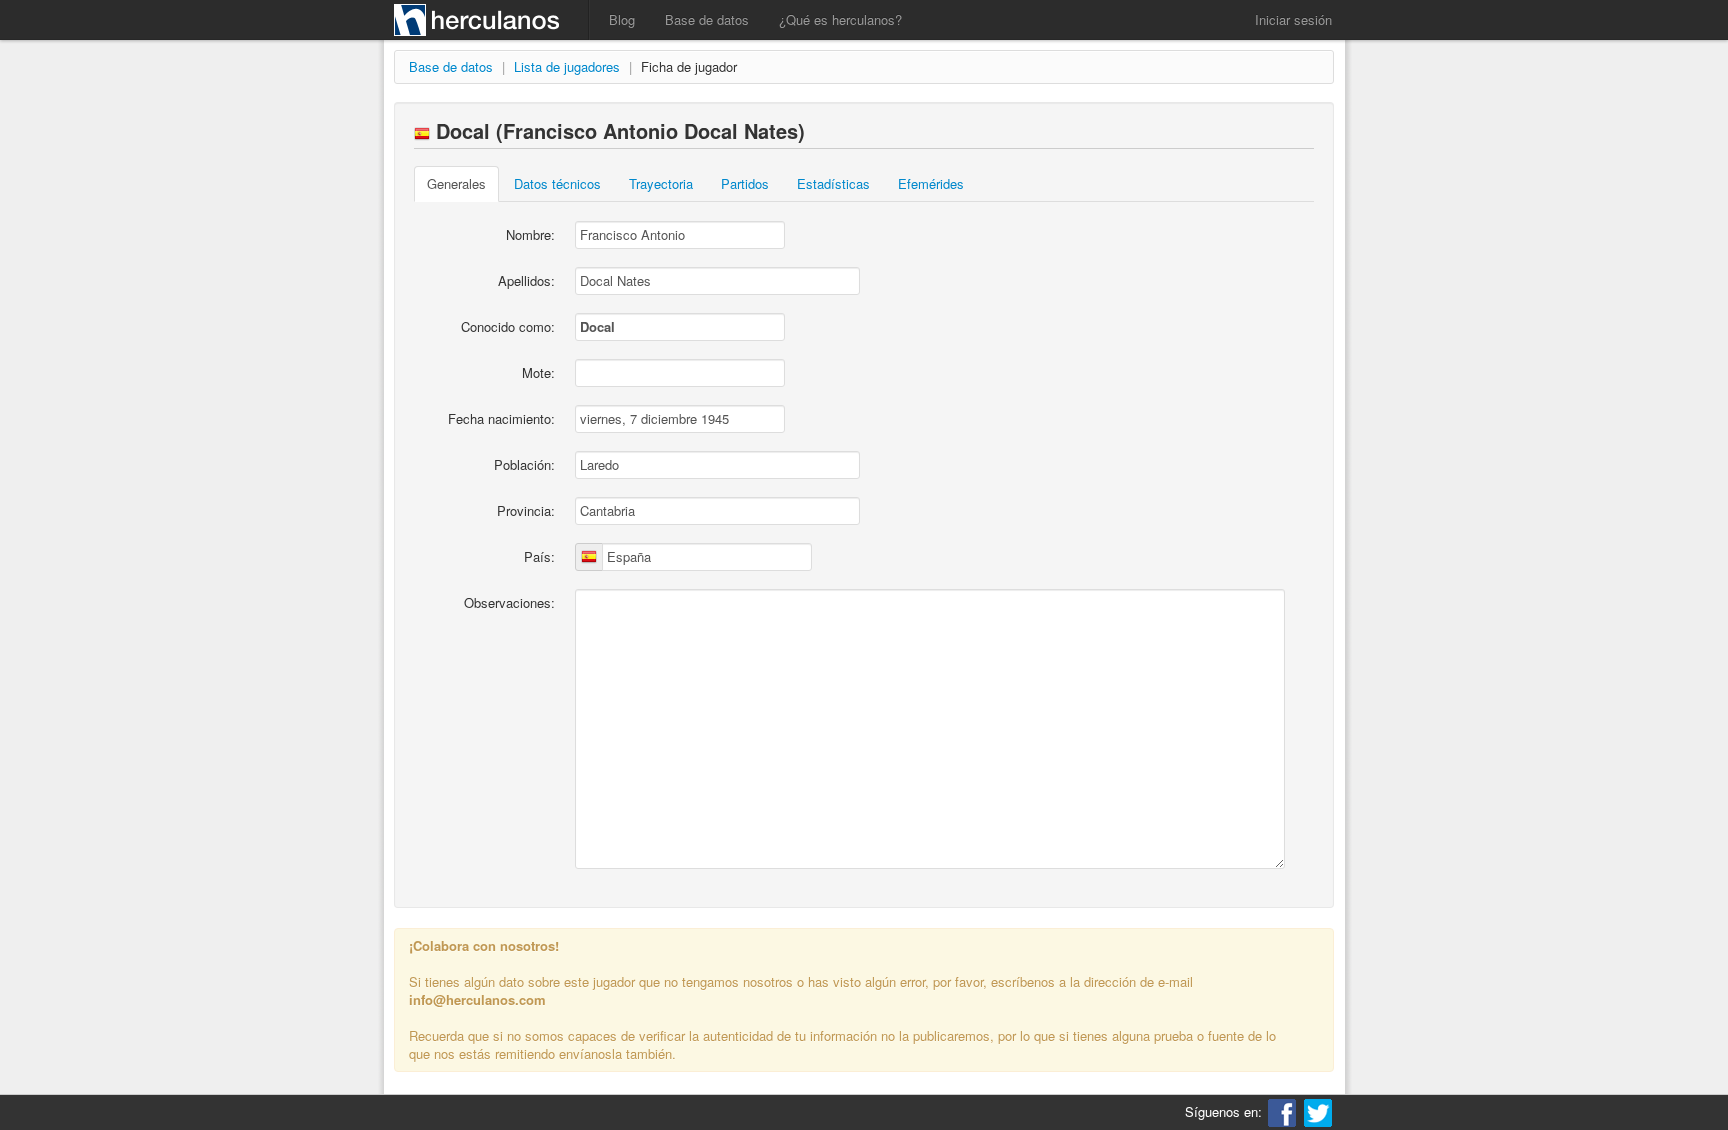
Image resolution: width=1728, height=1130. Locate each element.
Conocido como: (508, 326)
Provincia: (526, 510)
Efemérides (931, 183)
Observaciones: (509, 602)
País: (539, 556)
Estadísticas (833, 183)
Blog (622, 19)
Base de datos (707, 19)
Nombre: (530, 234)
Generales (456, 183)
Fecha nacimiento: (501, 418)
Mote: (538, 372)
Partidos (745, 183)
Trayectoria (661, 183)
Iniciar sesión (1293, 19)
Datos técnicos (557, 183)
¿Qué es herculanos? (840, 19)
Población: (524, 464)
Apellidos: (526, 280)
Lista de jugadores (567, 66)
